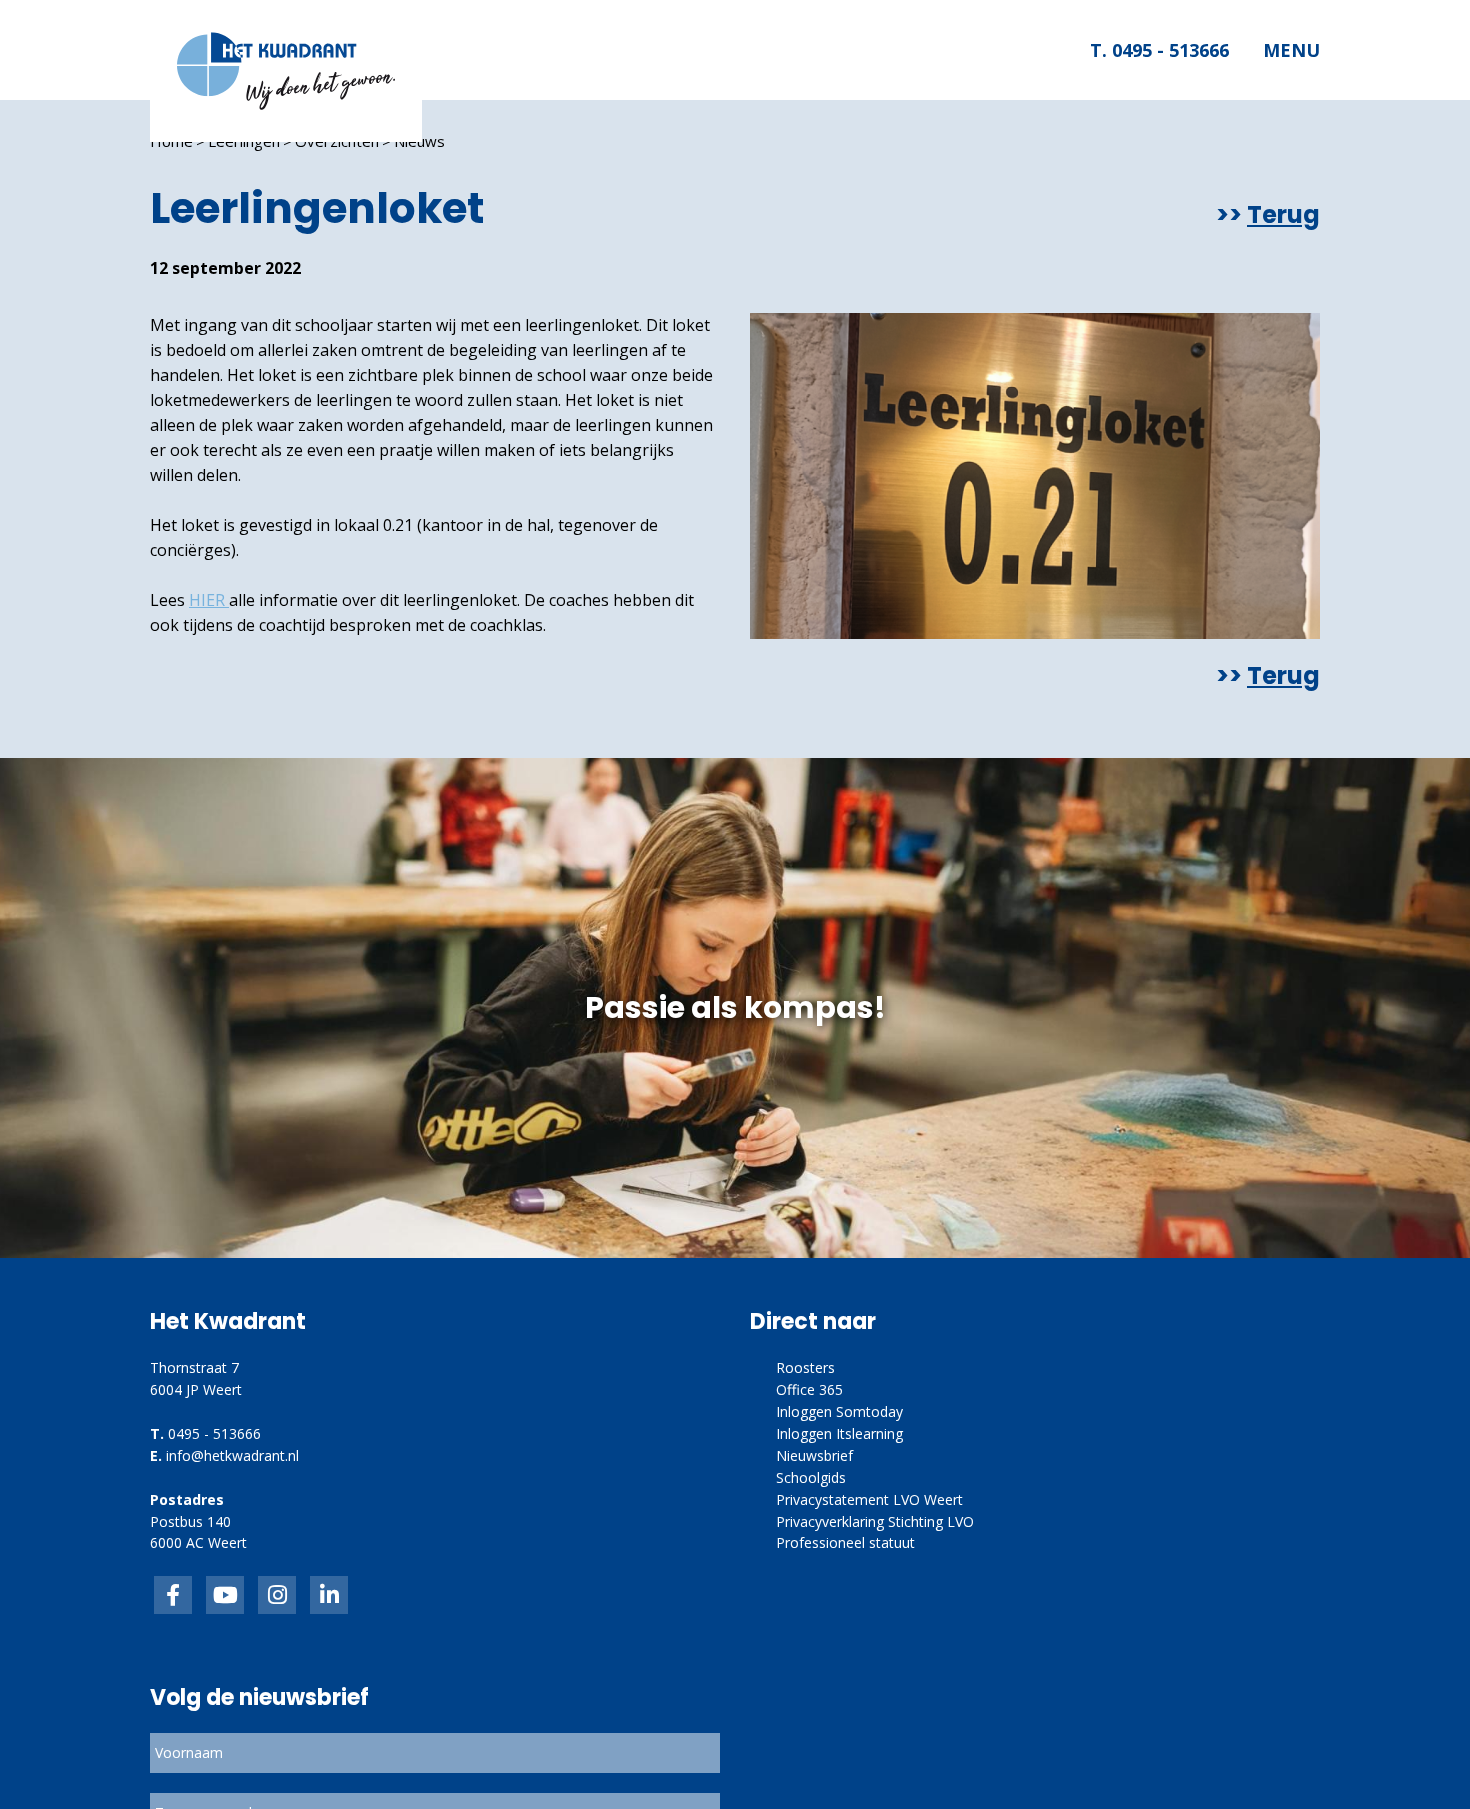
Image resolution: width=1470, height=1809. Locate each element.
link (277, 1595)
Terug (1283, 215)
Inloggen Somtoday (839, 1411)
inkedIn (225, 1595)
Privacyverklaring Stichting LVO (875, 1521)
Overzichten (337, 141)
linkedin (329, 1595)
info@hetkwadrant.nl (232, 1455)
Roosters (805, 1367)
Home (171, 141)
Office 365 (809, 1389)
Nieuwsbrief (814, 1455)
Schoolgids (811, 1477)
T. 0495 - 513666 (1158, 50)
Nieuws (419, 141)
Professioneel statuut (845, 1542)
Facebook (173, 1595)
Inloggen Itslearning (839, 1433)
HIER (209, 600)
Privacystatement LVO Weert (869, 1499)
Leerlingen (244, 141)
